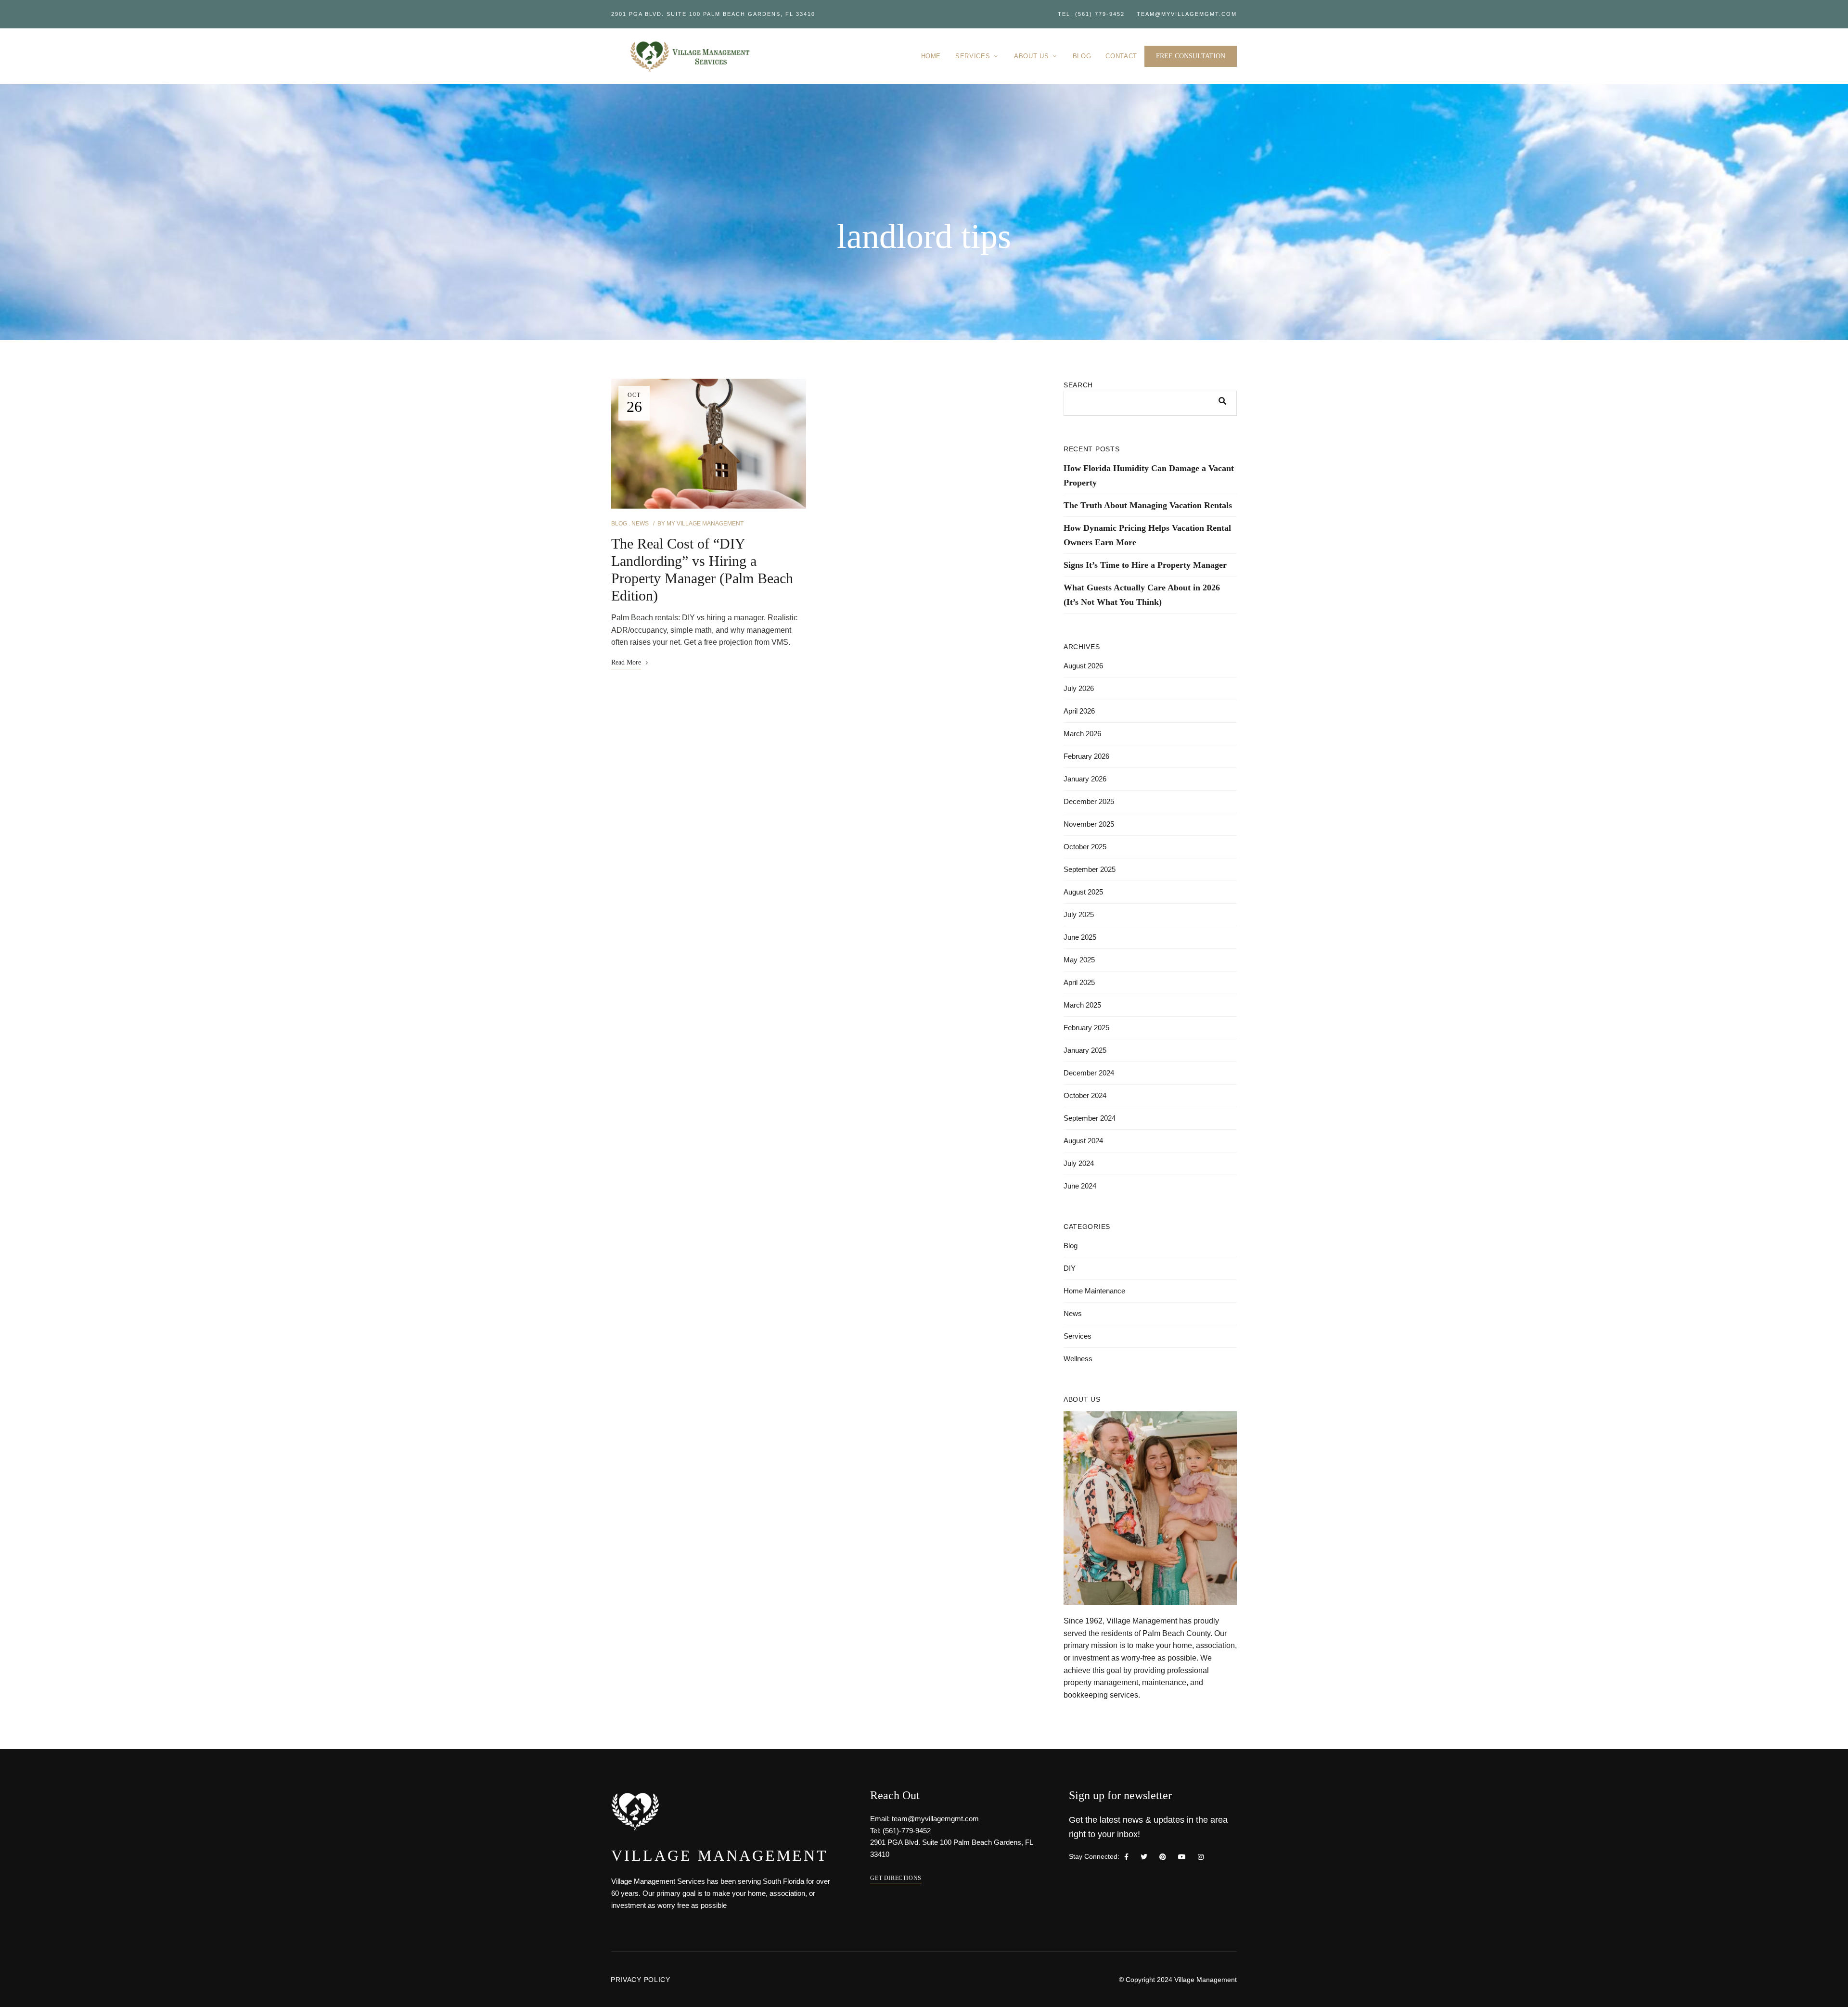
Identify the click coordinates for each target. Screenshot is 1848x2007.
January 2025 (1085, 1050)
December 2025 (1089, 801)
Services (1078, 1336)
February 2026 (1086, 756)
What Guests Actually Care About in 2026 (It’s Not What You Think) (1142, 595)
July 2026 (1079, 688)
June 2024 (1080, 1186)
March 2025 (1082, 1005)
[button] (1191, 56)
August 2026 (1083, 666)
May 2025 (1079, 960)
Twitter (1144, 1857)
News (640, 524)
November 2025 (1089, 824)
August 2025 (1083, 892)
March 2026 (1082, 734)
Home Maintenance (1094, 1291)
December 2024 (1089, 1073)
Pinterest (1163, 1857)
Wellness (1078, 1359)
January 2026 (1085, 779)
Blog (619, 524)
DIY (1070, 1268)
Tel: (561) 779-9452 (1091, 14)
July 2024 (1079, 1163)
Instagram (1201, 1857)
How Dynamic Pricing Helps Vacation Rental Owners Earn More (1147, 535)
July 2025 (1079, 914)
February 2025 (1086, 1028)
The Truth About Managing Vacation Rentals (1148, 505)
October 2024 (1085, 1095)
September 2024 (1090, 1118)
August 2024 (1083, 1141)
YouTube (1182, 1857)
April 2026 (1079, 711)
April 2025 (1079, 982)
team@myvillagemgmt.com (1187, 14)
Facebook (1126, 1857)
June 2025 (1080, 937)
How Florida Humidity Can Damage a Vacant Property (1149, 475)
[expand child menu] (997, 51)
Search (1078, 385)
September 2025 (1090, 869)
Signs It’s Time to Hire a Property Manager (1145, 565)
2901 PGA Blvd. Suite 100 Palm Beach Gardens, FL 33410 (713, 14)
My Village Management (705, 524)
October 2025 (1085, 847)
